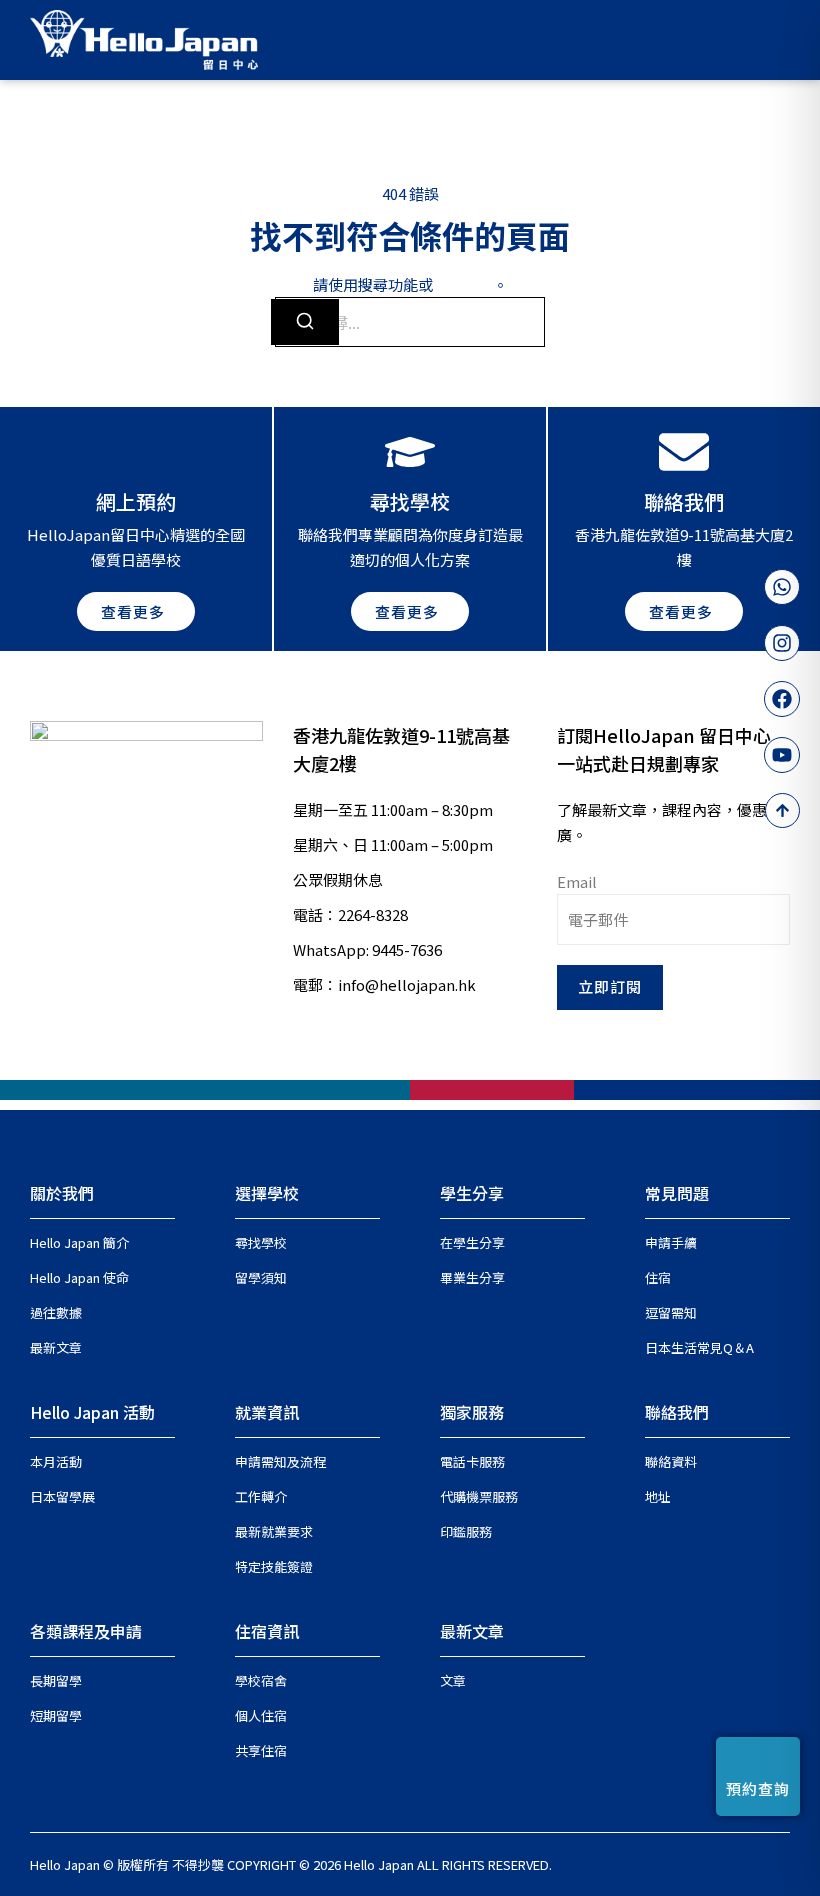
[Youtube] (782, 755)
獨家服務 (472, 1412)
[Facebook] (782, 699)
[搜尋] (305, 322)
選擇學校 (267, 1193)
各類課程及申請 (86, 1631)
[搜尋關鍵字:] (410, 322)
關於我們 (62, 1193)
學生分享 (472, 1193)
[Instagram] (782, 643)
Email (577, 881)
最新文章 (472, 1631)
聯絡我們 (677, 1412)
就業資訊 (267, 1412)
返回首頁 (463, 284)
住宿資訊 (267, 1631)
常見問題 (677, 1193)
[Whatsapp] (782, 587)
